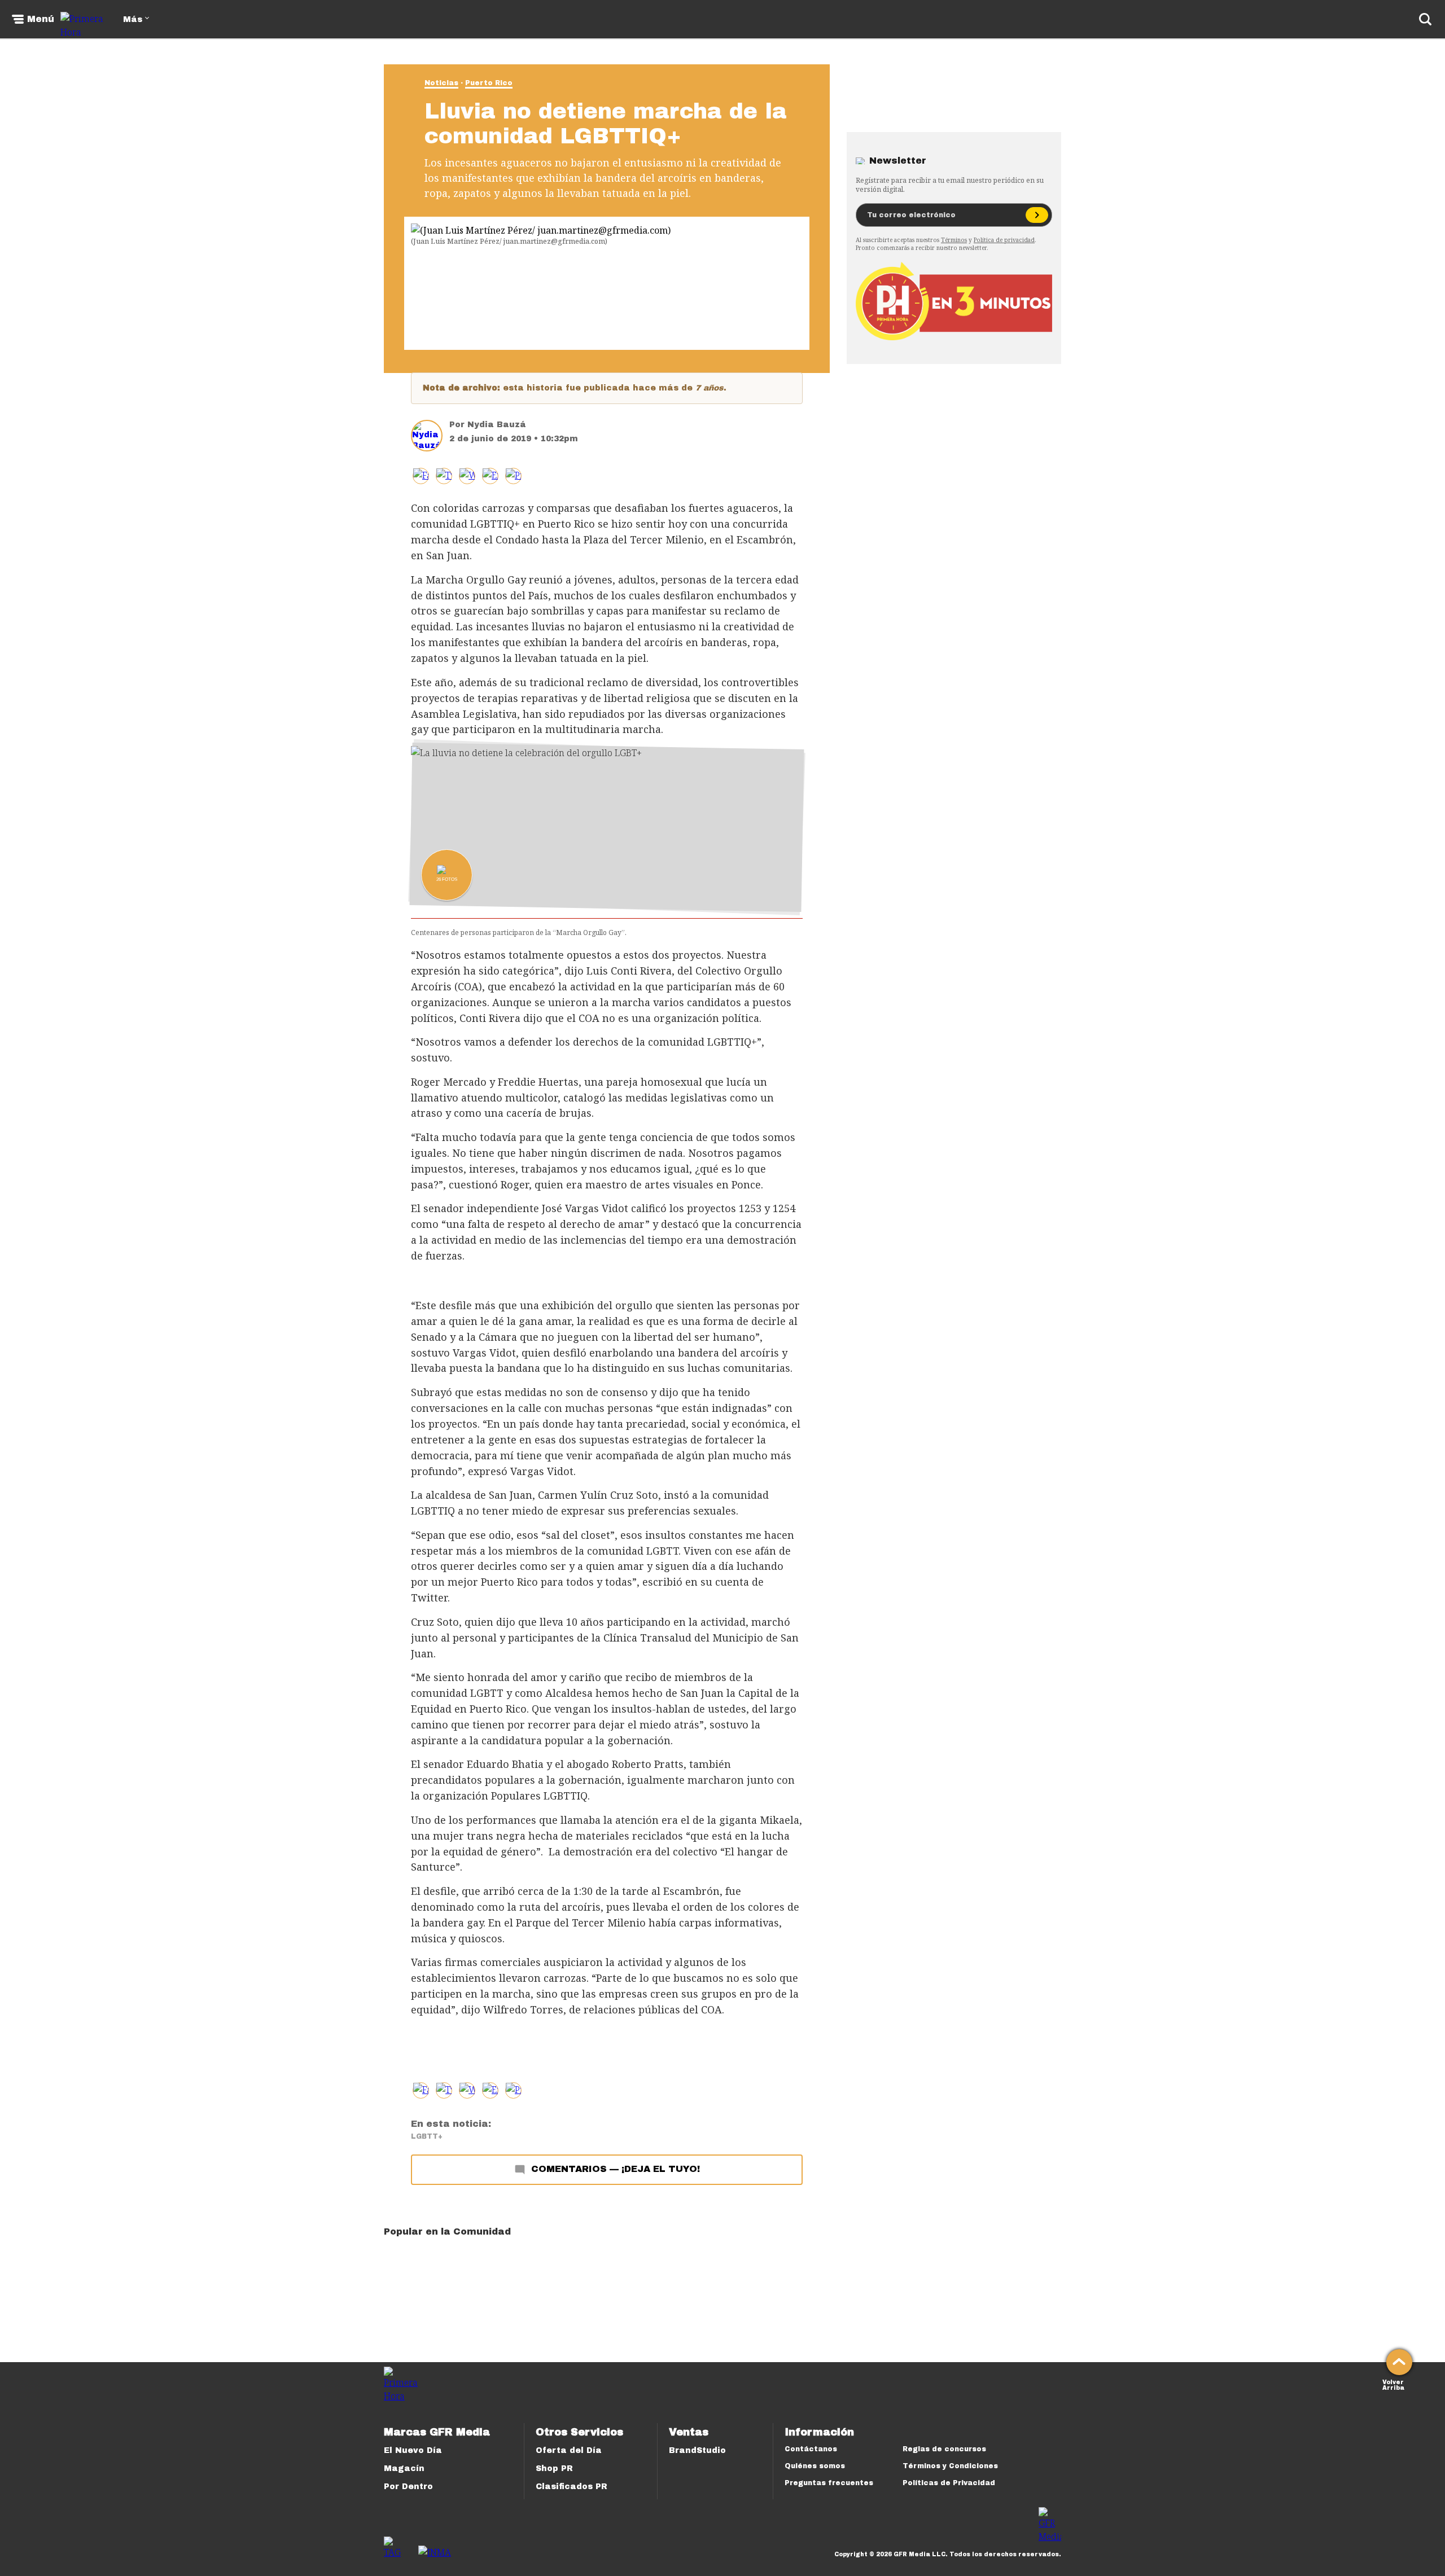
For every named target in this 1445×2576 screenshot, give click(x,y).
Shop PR (554, 2469)
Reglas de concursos (944, 2449)
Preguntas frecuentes (829, 2483)
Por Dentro (408, 2487)
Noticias (441, 83)
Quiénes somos (815, 2466)
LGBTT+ (427, 2136)
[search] (1425, 19)
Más (133, 19)
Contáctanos (811, 2449)
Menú (41, 19)
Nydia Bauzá (497, 425)
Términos (954, 240)
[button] (444, 476)
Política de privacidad (1004, 240)
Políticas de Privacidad (949, 2483)
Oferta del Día (569, 2450)
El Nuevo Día (413, 2450)
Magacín (404, 2469)
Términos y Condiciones (950, 2466)
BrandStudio (697, 2450)
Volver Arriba (1393, 2384)
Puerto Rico (489, 83)
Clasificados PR (572, 2487)
